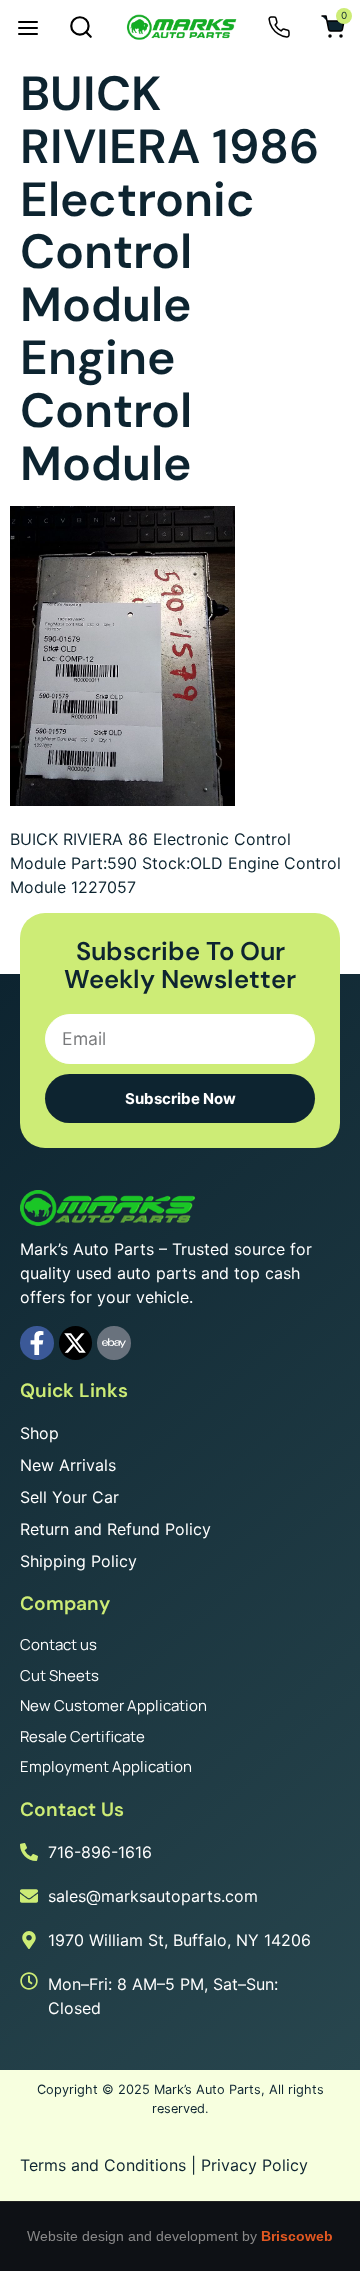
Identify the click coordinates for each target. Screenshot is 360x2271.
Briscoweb (297, 2236)
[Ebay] (114, 1343)
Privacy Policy (254, 2165)
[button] (28, 30)
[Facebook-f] (37, 1343)
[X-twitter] (76, 1343)
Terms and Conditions (103, 2165)
